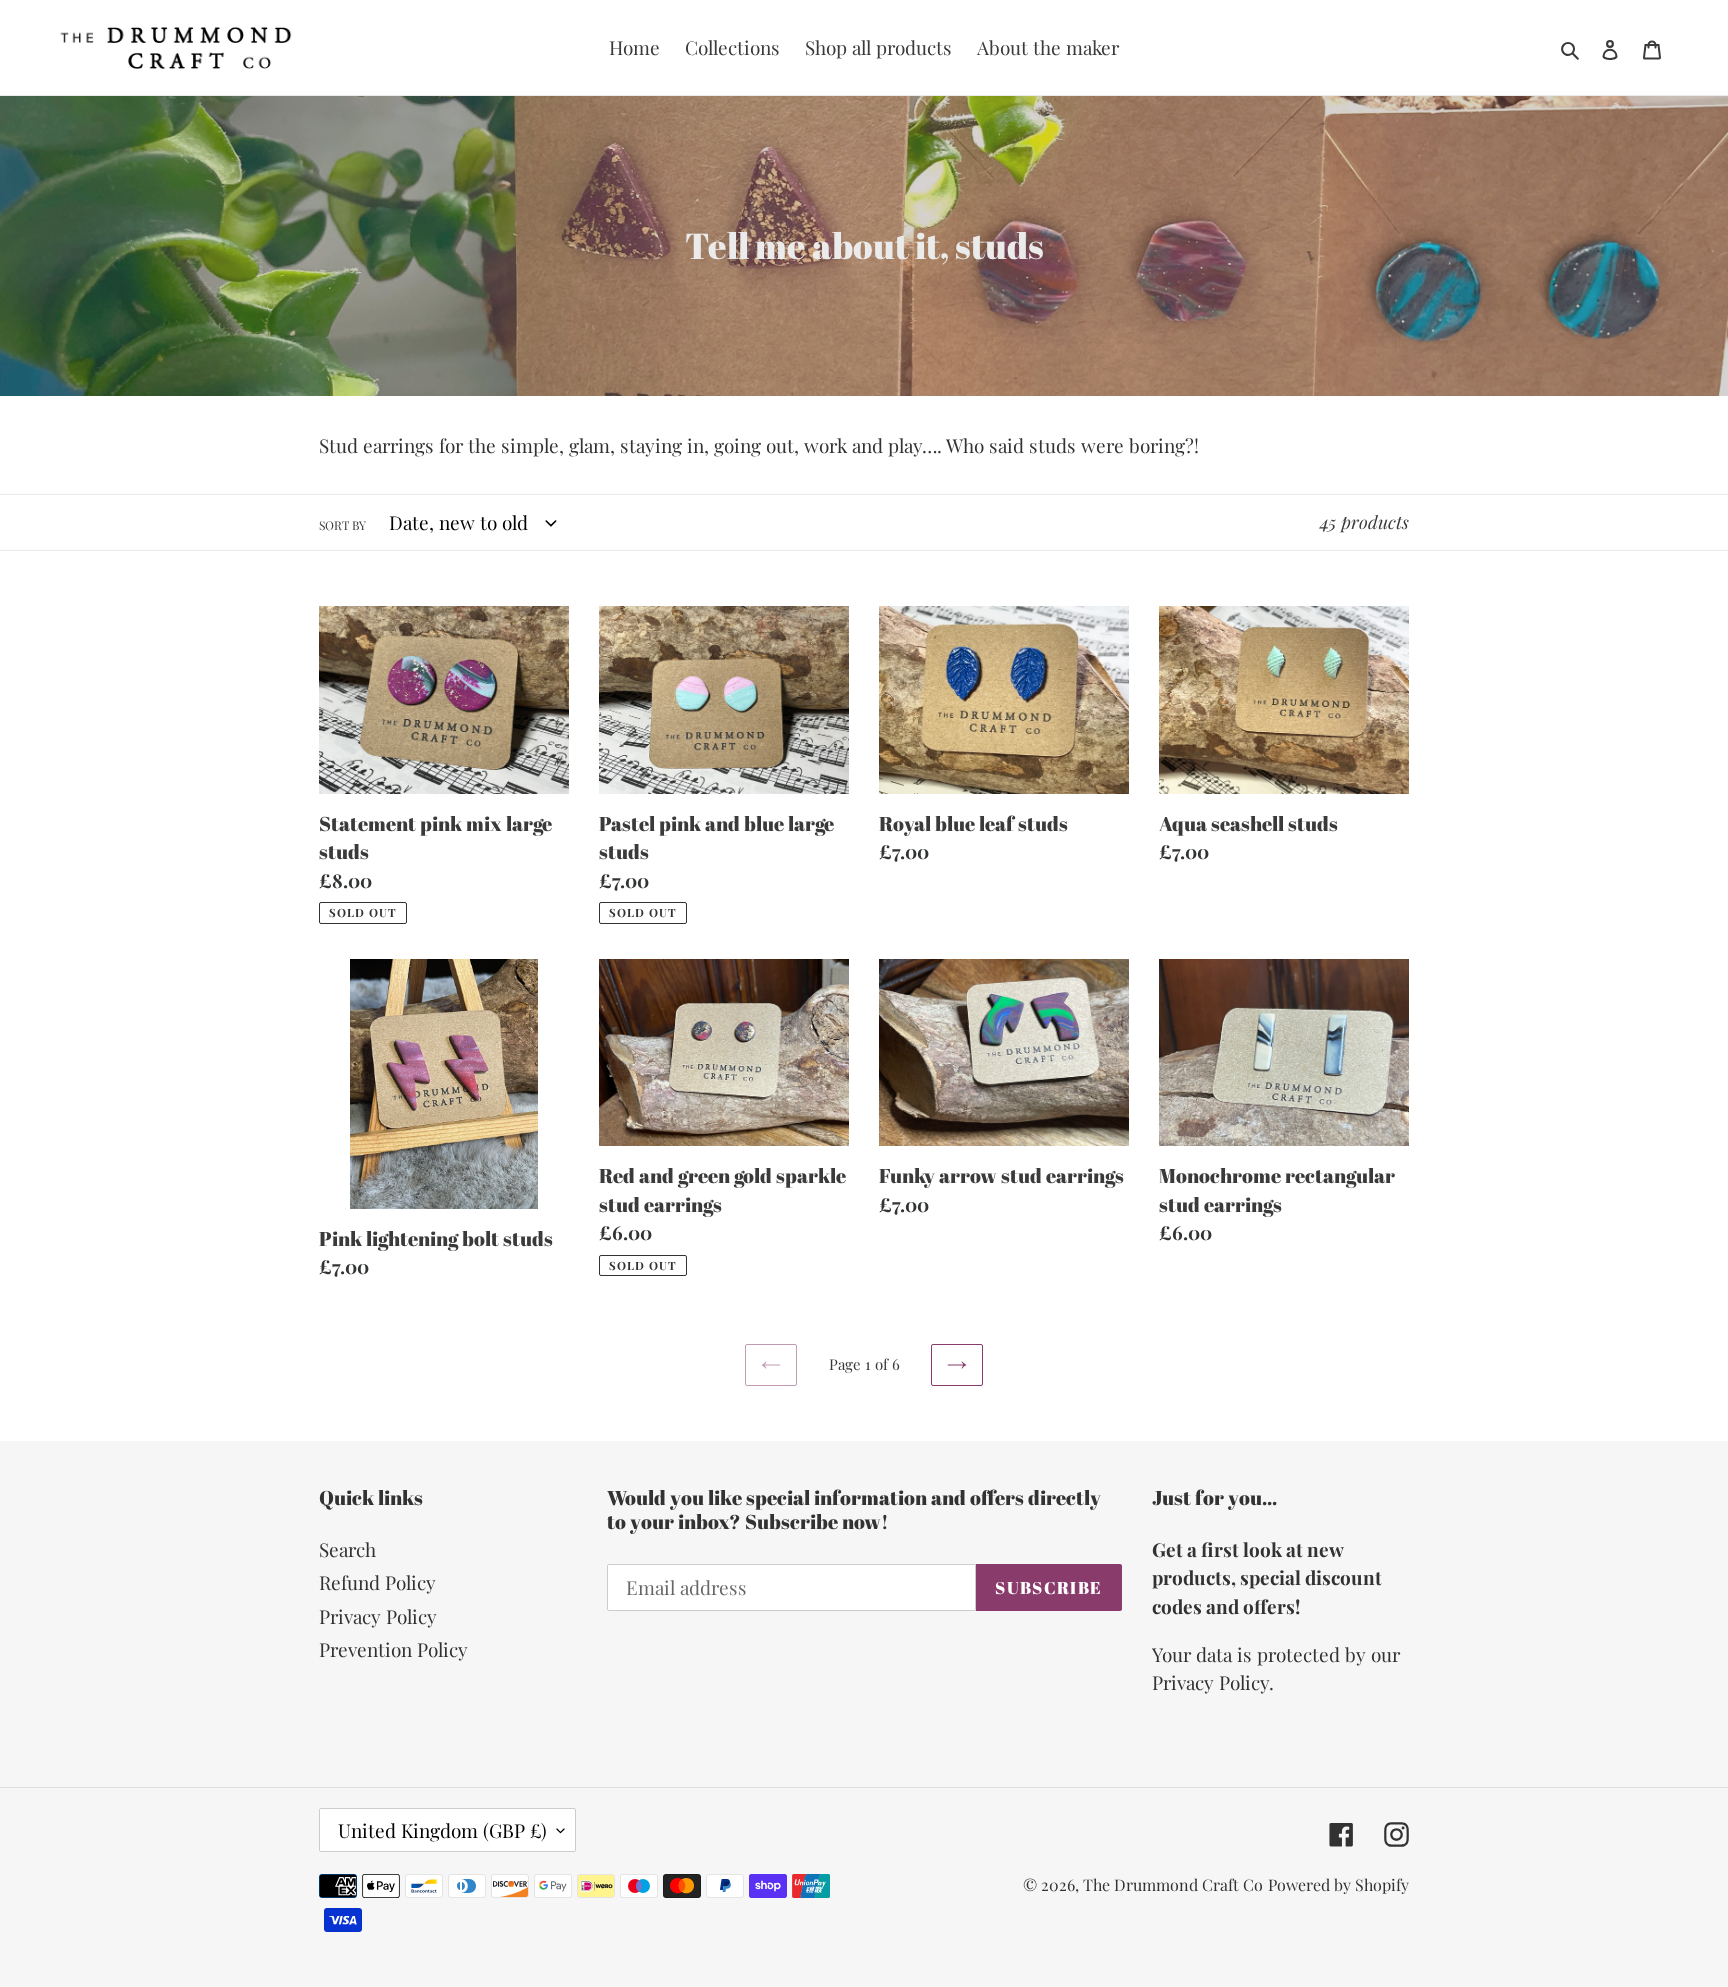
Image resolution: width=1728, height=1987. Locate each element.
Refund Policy (377, 1582)
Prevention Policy (393, 1649)
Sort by (342, 525)
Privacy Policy (378, 1616)
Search (347, 1549)
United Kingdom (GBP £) (442, 1830)
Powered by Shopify (1338, 1884)
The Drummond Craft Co (1173, 1884)
